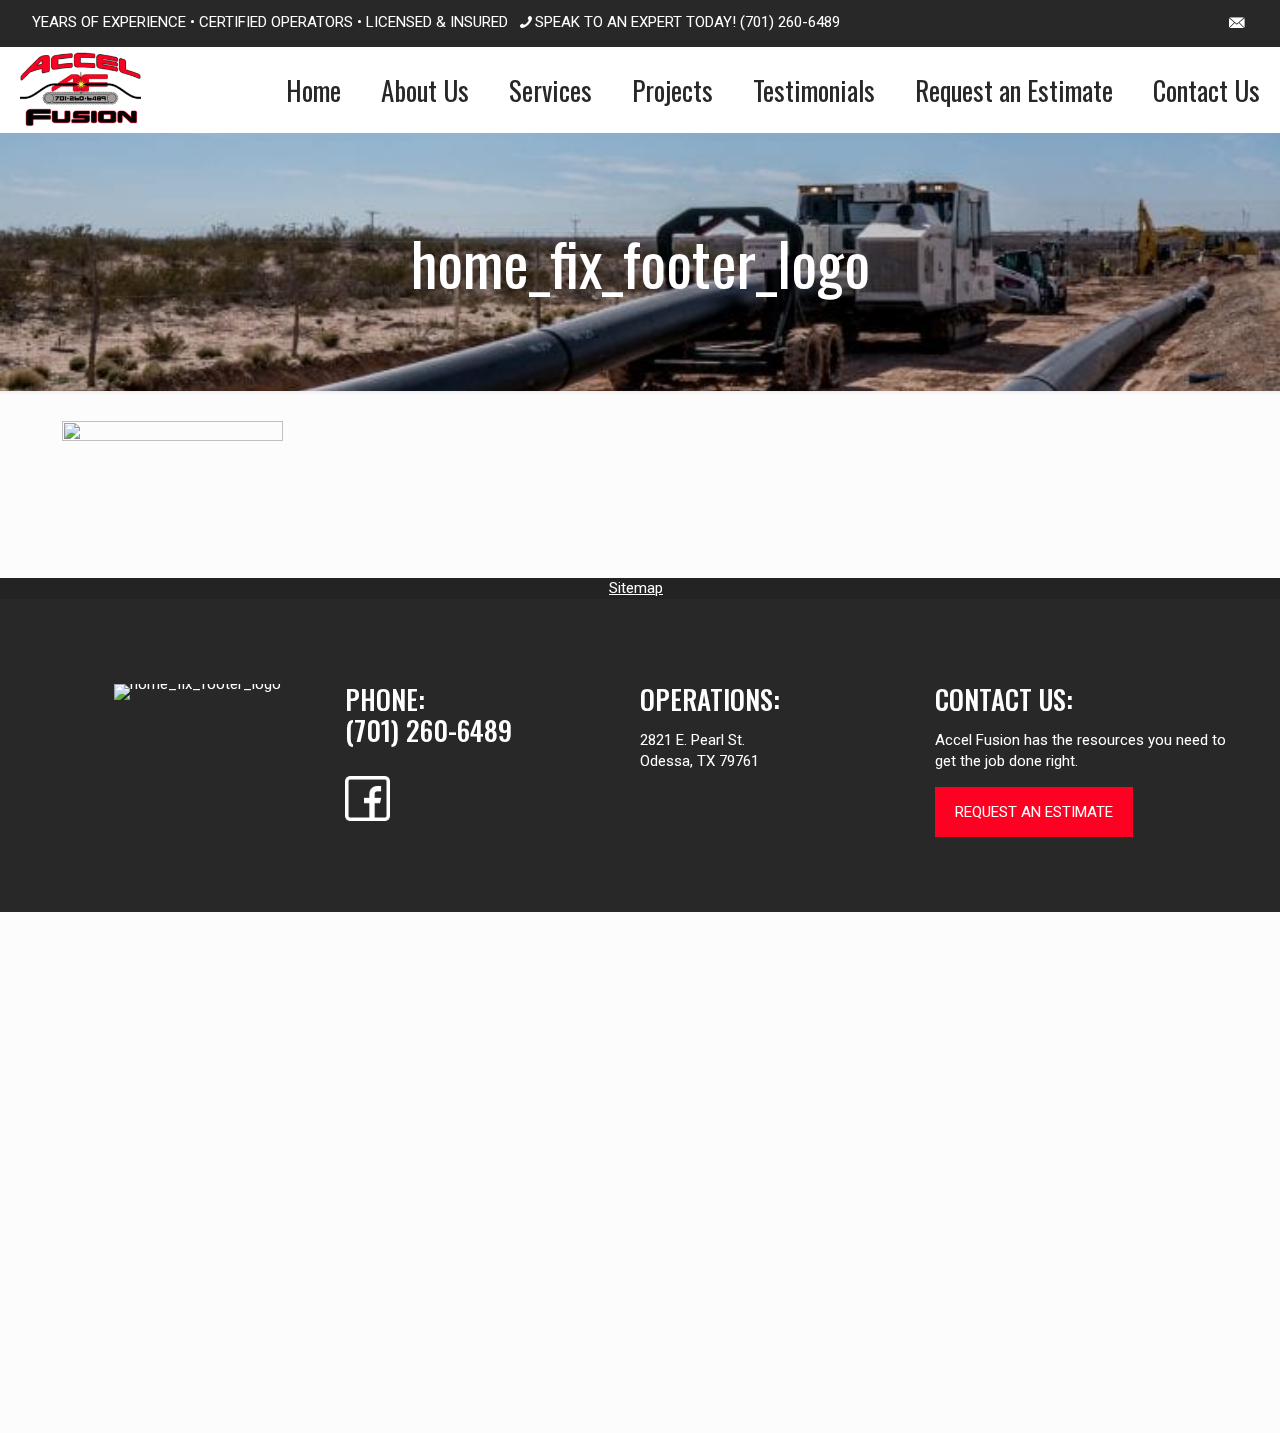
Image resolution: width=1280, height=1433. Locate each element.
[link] (197, 692)
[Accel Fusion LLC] (80, 89)
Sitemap (636, 588)
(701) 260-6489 (790, 22)
